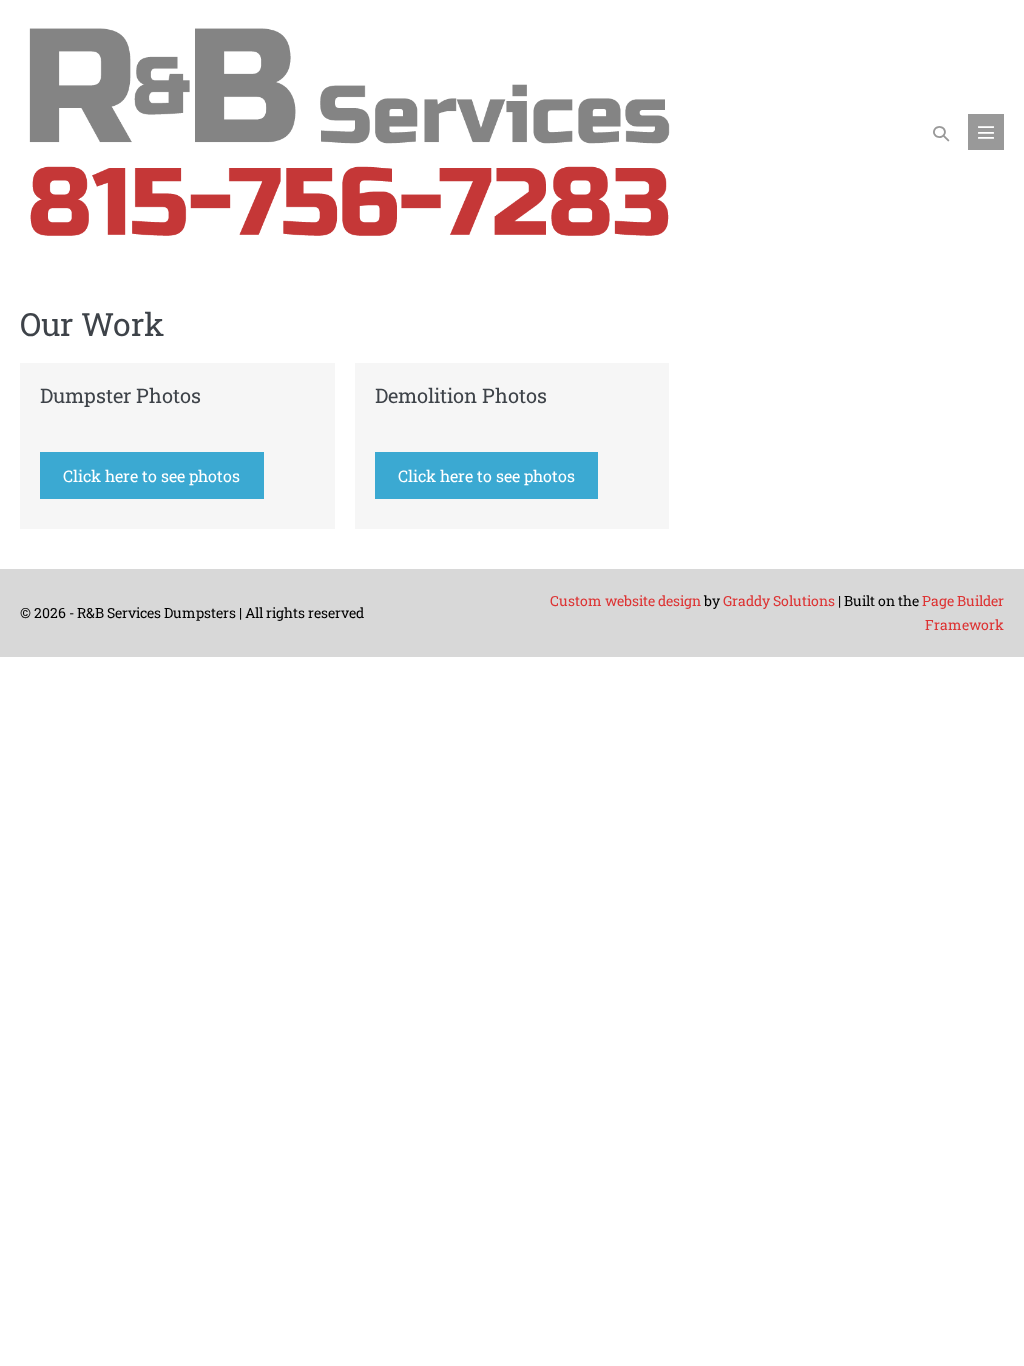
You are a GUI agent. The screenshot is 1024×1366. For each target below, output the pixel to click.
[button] (941, 132)
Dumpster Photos (120, 395)
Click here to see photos (151, 475)
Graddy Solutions (779, 600)
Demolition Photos (461, 395)
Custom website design (625, 600)
